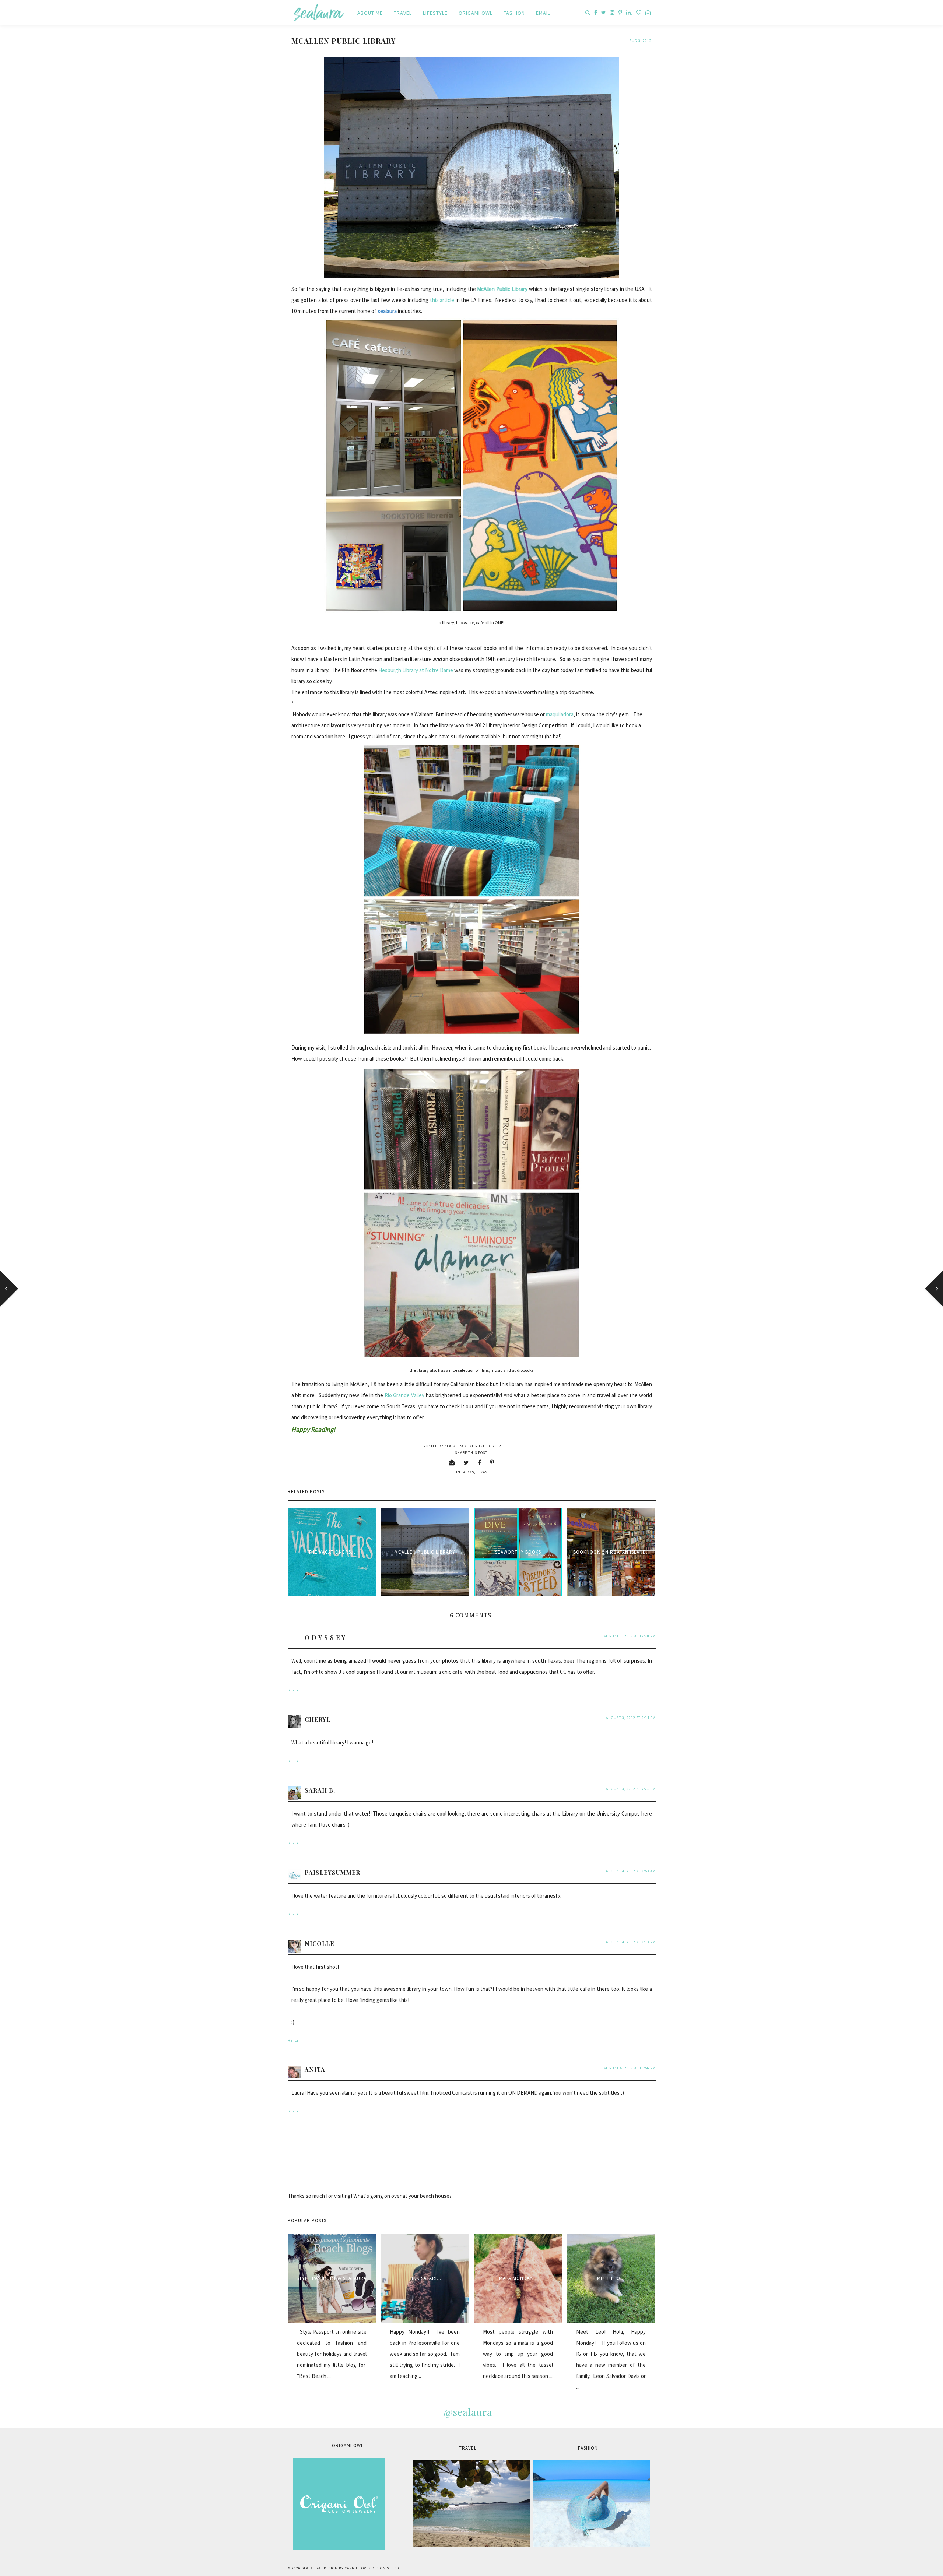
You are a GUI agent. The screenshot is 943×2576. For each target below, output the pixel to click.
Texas (482, 1472)
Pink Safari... (425, 2278)
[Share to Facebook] (480, 1462)
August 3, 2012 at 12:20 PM (630, 1636)
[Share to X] (466, 1462)
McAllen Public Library (425, 1552)
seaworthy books (518, 1552)
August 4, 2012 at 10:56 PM (630, 2068)
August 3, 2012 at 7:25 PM (631, 1789)
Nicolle (319, 1944)
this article (442, 300)
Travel (403, 13)
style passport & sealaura (332, 2278)
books (468, 1472)
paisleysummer (332, 1872)
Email (543, 13)
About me (370, 13)
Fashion (514, 13)
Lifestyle (435, 13)
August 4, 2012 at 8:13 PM (631, 1942)
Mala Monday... (518, 2278)
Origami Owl (476, 13)
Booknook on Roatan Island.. (611, 1552)
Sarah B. (320, 1790)
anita (315, 2069)
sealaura (311, 2568)
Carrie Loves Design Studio (373, 2568)
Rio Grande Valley (405, 1395)
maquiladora (560, 714)
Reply (293, 1690)
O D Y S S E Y (325, 1637)
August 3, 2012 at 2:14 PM (631, 1718)
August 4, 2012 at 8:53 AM (631, 1871)
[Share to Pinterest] (492, 1462)
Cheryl (318, 1719)
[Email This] (452, 1462)
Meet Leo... (611, 2278)
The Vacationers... (332, 1552)
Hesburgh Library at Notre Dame (416, 670)
